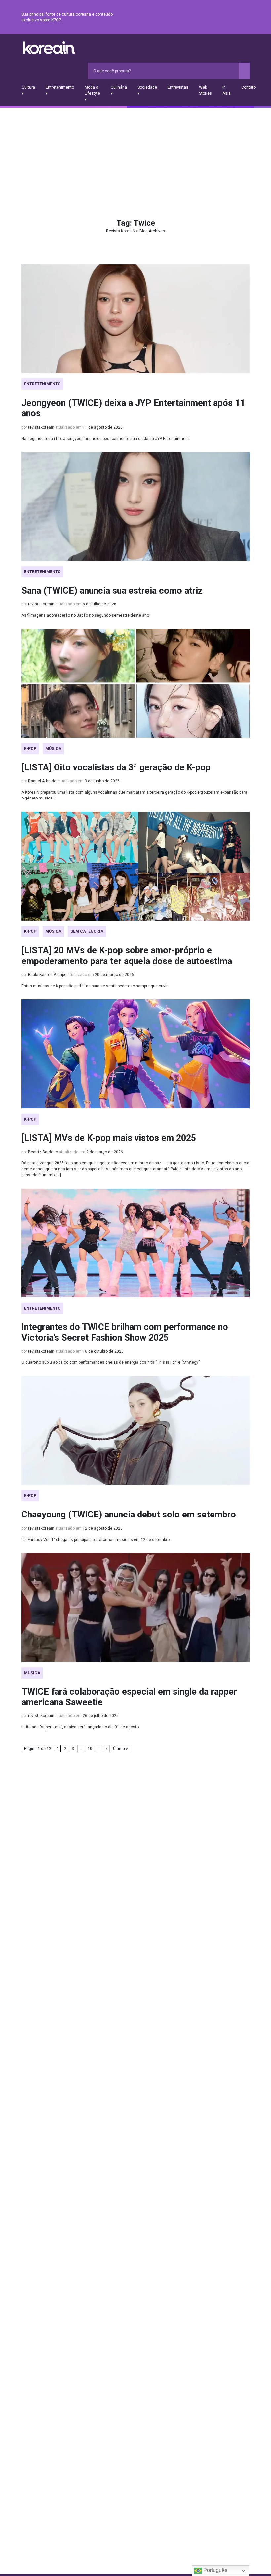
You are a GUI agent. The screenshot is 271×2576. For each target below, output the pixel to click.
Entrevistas (178, 87)
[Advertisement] (135, 157)
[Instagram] (206, 17)
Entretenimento (42, 384)
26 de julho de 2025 (101, 1716)
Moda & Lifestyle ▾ (92, 93)
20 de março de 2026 (114, 975)
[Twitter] (214, 17)
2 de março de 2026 (105, 1152)
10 (90, 1749)
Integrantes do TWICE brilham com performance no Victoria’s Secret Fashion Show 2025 (125, 1332)
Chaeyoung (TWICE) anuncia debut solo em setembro (129, 1515)
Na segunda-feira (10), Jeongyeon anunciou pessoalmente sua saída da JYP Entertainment (105, 439)
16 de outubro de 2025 (103, 1351)
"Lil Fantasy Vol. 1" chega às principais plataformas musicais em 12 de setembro (96, 1540)
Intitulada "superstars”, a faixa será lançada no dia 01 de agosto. (81, 1727)
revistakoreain (41, 427)
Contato (249, 87)
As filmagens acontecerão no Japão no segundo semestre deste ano (85, 615)
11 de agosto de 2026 (103, 427)
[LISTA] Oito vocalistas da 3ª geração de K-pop (116, 767)
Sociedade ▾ (147, 90)
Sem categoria (87, 931)
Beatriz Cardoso (43, 1152)
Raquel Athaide (42, 781)
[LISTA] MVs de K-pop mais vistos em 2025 (109, 1138)
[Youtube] (222, 17)
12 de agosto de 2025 (103, 1528)
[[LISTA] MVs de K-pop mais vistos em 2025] (135, 1054)
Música (53, 749)
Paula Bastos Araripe (47, 975)
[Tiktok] (238, 17)
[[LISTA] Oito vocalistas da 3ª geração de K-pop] (135, 683)
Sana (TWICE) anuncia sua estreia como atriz (112, 591)
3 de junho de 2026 (102, 781)
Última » (120, 1749)
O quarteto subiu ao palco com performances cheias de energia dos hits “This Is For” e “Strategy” (111, 1362)
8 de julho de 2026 (99, 604)
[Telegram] (246, 17)
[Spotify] (230, 17)
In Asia (227, 90)
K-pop (30, 749)
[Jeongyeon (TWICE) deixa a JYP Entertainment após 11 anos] (135, 319)
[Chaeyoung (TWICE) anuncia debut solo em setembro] (135, 1430)
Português (215, 2570)
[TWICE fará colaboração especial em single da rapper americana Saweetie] (135, 1608)
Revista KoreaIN (49, 48)
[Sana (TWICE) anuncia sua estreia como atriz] (135, 506)
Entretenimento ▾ (60, 90)
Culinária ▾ (119, 90)
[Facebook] (198, 17)
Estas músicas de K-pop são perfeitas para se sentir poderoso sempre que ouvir (95, 986)
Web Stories (205, 90)
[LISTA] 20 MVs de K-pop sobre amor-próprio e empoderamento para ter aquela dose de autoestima (127, 956)
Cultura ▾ (28, 90)
